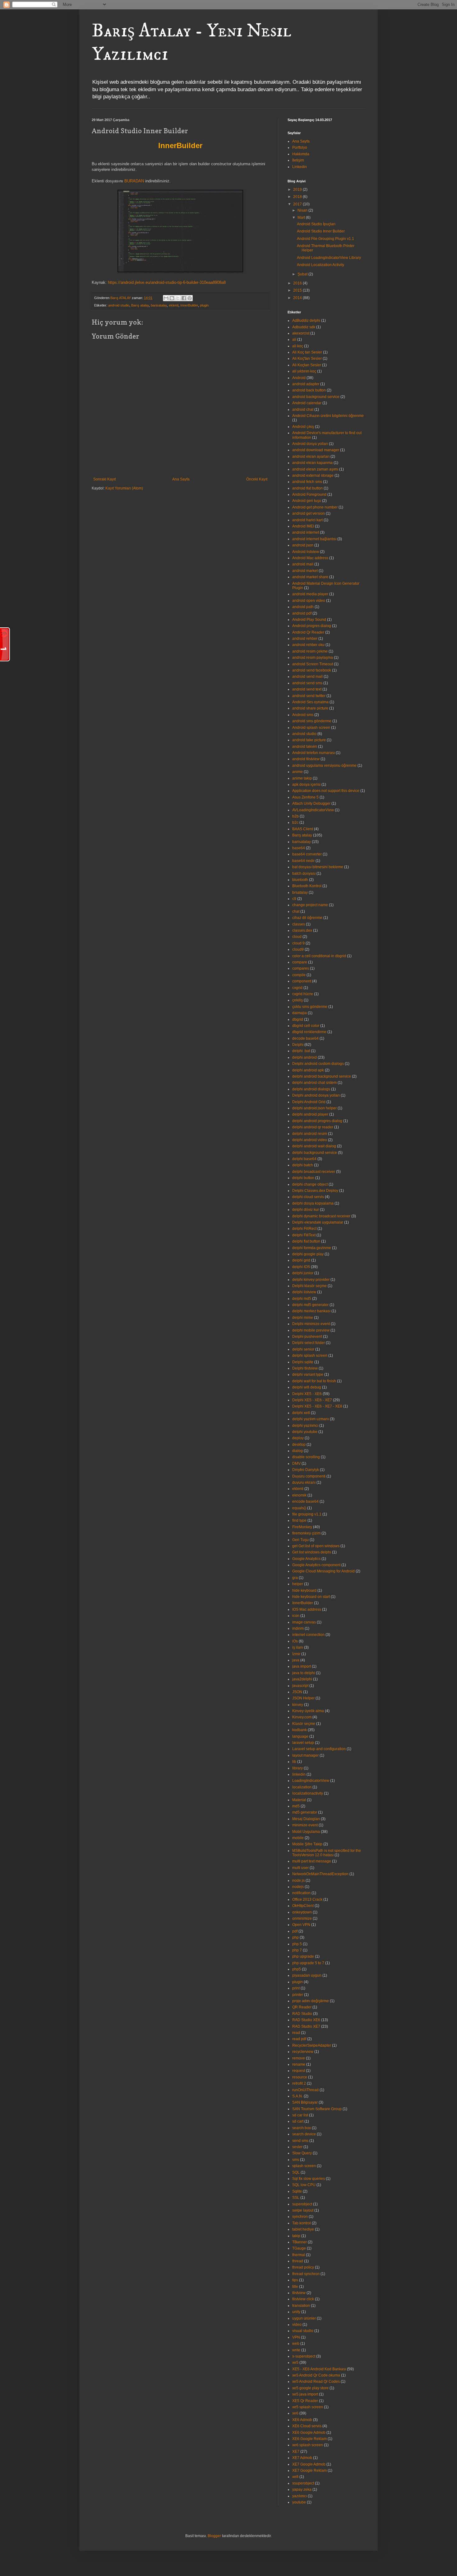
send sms (300, 2141)
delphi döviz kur (306, 1210)
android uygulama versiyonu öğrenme (324, 766)
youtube (299, 2502)
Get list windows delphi (312, 1552)
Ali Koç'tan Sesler (307, 358)
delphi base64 (304, 1159)
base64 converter (307, 854)
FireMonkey (302, 1527)
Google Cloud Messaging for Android (323, 1571)
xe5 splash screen (308, 2407)
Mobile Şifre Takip (307, 1844)
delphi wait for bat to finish (314, 1381)
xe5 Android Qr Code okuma (316, 2375)
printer (298, 1995)
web (296, 2344)
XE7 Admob (302, 2458)
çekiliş (298, 1000)
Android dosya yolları (310, 444)
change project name (310, 905)
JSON (297, 1692)
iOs (295, 1641)
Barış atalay (140, 305)
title (295, 2287)
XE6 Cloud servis (307, 2426)
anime (298, 772)
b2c (295, 822)
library (298, 1768)
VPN (296, 2337)
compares (301, 968)
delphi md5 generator (310, 1305)
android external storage (313, 475)
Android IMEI (303, 526)
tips (295, 2280)
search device (304, 2134)
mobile (298, 1838)
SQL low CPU (304, 2185)
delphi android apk (308, 1070)
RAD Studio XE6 (306, 2020)
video (297, 2325)
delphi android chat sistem (314, 1083)
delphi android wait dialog (314, 1146)
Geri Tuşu (300, 1540)
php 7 (297, 1950)
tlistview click (303, 2299)
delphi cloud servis (308, 1197)
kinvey (298, 1705)
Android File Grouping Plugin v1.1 (325, 239)
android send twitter (309, 696)
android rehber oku (308, 645)
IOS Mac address (307, 1609)
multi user (300, 1868)
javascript (300, 1686)
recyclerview (303, 2052)
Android (299, 378)
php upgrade (303, 1956)
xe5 (295, 2363)
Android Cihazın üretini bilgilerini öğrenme (328, 416)
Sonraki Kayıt (104, 479)
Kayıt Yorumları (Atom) (124, 488)
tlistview (299, 2293)
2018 (298, 197)
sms (296, 2160)
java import (302, 1666)
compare (300, 962)
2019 (298, 190)
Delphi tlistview (305, 1368)
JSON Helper (303, 1698)
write (296, 2350)
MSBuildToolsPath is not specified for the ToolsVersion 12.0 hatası (327, 1853)
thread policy (303, 2267)
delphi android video (310, 1140)
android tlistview (306, 759)
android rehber (305, 639)
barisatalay (159, 305)
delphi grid (301, 1260)
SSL (296, 2198)
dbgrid (298, 1019)
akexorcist (301, 333)
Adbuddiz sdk (304, 327)
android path (303, 607)
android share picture (310, 708)
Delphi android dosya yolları (316, 1095)
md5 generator (305, 1812)
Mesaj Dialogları (306, 1819)
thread (298, 2261)
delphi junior (303, 1273)
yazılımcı (300, 2496)
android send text (307, 689)
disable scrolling (306, 1457)
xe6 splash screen (308, 2445)
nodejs (298, 1887)
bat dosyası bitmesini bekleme (318, 867)
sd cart (298, 2121)
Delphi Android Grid (309, 1102)
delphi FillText (304, 1235)
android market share (310, 577)
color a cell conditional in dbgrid (319, 956)
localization (302, 1787)
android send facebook (312, 670)
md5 (296, 1806)
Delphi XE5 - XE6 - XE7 (312, 1400)
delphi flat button (306, 1241)
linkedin (299, 1774)
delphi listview (304, 1292)
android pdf (302, 613)
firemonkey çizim (306, 1533)
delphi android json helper (314, 1108)
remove (299, 2058)
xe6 (295, 2413)
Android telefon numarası (314, 753)
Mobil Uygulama (306, 1832)
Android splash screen (311, 728)
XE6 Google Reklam (309, 2439)
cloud (297, 937)
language (300, 1736)
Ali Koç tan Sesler (307, 352)
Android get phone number (315, 507)
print (296, 1988)
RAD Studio (302, 2014)
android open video (309, 601)
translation (301, 2306)
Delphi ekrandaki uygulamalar (318, 1222)
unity (296, 2312)
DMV (296, 1464)
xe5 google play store (310, 2388)
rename (299, 2064)
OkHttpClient (303, 1906)
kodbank (300, 1730)
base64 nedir (303, 861)
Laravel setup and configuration (319, 1749)
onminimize (302, 1918)
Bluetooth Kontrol (307, 886)
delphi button (303, 1178)
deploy (298, 1438)
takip (296, 2236)
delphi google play (308, 1254)
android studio (119, 305)
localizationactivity (308, 1793)
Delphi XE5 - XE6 (307, 1394)
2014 (298, 298)
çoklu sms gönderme (310, 1007)
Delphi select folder (309, 1343)
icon (296, 1616)
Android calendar (307, 403)
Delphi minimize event (311, 1324)
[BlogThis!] (172, 298)
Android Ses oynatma (310, 702)
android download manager (316, 450)
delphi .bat (301, 1051)
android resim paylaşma (313, 658)
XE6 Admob (302, 2420)
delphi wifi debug (307, 1387)
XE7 (296, 2452)
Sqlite (297, 2191)
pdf (295, 1931)
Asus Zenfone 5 (305, 797)
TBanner (300, 2242)
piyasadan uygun (307, 1975)
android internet (306, 532)
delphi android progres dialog (317, 1121)
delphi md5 (302, 1299)
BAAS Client (303, 829)
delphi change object (310, 1184)
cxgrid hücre (303, 994)
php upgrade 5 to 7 (308, 1963)
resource (300, 2077)
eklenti (174, 305)
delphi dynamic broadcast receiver (321, 1216)
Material (299, 1800)
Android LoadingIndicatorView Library (329, 258)
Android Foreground (309, 494)
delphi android (305, 1057)
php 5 (297, 1944)
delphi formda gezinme (312, 1248)
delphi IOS (301, 1267)
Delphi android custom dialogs (318, 1064)
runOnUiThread (305, 2090)
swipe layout (303, 2210)
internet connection (308, 1635)
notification (301, 1893)
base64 (299, 848)
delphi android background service (322, 1076)
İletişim (298, 160)
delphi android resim (310, 1134)
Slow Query (302, 2153)
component (302, 981)
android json (303, 545)
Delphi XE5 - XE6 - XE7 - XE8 (317, 1406)
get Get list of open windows (316, 1546)
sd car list (300, 2115)
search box (302, 2128)
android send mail (307, 677)
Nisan (303, 210)
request (299, 2071)
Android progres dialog (312, 626)
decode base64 (305, 1038)
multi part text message (312, 1861)
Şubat (303, 274)
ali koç (298, 346)
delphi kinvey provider (311, 1280)
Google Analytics (306, 1559)
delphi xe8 (301, 1413)
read (296, 2033)
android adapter (306, 384)
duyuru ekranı (304, 1482)
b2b (295, 816)
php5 (297, 1969)
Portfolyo (300, 148)
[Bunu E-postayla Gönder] (166, 298)
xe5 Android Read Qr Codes (316, 2382)
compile (299, 975)
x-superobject (304, 2356)
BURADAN (134, 181)
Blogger (214, 2536)
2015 (298, 290)
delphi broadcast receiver (314, 1172)
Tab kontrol (302, 2223)
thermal (299, 2255)
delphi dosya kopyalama (313, 1203)
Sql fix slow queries (309, 2179)
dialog (298, 1451)
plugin (204, 305)
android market (305, 571)
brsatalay (300, 892)
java (296, 1660)
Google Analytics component (316, 1565)
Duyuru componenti (309, 1476)
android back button (309, 390)
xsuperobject (303, 2483)
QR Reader (302, 2007)
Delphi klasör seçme (309, 1286)
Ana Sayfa (181, 479)
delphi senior (303, 1349)
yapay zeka (302, 2489)
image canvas (304, 1622)
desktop (299, 1445)
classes (299, 924)
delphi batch (303, 1165)
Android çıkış (303, 427)
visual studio (303, 2331)
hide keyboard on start (311, 1597)
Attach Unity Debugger (311, 803)
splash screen (304, 2166)
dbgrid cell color (306, 1026)
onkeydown (302, 1912)
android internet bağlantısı (314, 539)
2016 (298, 283)
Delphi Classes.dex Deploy (315, 1191)
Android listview (306, 552)
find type (299, 1520)
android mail (303, 564)
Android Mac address (310, 558)
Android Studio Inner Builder (321, 231)
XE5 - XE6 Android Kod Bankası (319, 2369)
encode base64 (305, 1501)
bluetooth (300, 880)
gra (295, 1578)
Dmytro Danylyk (306, 1470)
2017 (298, 204)
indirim (298, 1628)
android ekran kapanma (312, 463)
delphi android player (310, 1114)
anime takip (302, 778)
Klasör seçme (304, 1724)
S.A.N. (298, 2096)
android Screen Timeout (313, 664)
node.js (298, 1880)
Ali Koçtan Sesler (307, 365)
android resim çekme (310, 651)
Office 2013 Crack (307, 1899)
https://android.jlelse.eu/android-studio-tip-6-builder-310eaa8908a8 (167, 282)
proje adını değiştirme (311, 2001)
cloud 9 (298, 943)
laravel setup (303, 1743)
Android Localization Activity (321, 265)
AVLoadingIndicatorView (313, 810)
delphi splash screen (310, 1356)
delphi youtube (305, 1432)
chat (296, 911)
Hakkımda (301, 154)
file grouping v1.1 (307, 1514)
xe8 (295, 2477)
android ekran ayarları (311, 457)
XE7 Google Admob (309, 2464)
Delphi (298, 1045)
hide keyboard (304, 1590)
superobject (302, 2204)
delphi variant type (308, 1375)
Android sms (303, 715)
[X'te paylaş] (178, 298)
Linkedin (300, 167)
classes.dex (302, 930)
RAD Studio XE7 (306, 2026)
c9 (294, 899)
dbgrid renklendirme (309, 1032)
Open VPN (301, 1925)
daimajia (300, 1013)
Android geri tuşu (307, 501)
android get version (309, 513)
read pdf (299, 2039)
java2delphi (302, 1679)
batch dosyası (304, 873)
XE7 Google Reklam (309, 2471)
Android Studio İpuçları (316, 224)
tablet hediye (303, 2229)
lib (294, 1762)
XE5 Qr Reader (305, 2401)
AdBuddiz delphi (306, 321)
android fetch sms (307, 482)
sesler (297, 2147)
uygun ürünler (304, 2318)
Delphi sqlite (303, 1362)
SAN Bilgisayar (305, 2102)
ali (294, 340)
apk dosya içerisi (306, 785)
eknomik (299, 1495)
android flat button (307, 488)
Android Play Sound (309, 620)
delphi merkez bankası (311, 1311)
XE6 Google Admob (309, 2433)
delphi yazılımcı (305, 1426)
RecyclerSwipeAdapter (312, 2045)
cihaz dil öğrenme (307, 918)
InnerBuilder (189, 305)
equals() (299, 1508)
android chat (303, 410)
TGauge (299, 2248)
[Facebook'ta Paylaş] (184, 298)
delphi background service (315, 1153)
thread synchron (306, 2274)
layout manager (305, 1755)
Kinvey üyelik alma (308, 1711)
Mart (302, 218)
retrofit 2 (299, 2083)
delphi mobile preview (311, 1330)
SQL (296, 2172)
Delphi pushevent (307, 1337)
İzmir (296, 1654)
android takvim (305, 747)
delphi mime (303, 1318)
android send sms (307, 683)
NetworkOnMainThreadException (320, 1874)
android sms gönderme (312, 721)
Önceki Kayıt (257, 479)
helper (298, 1584)
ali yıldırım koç (304, 371)
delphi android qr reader (313, 1127)
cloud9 (298, 949)
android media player (310, 594)
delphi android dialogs (311, 1089)
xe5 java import (305, 2394)
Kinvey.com (302, 1717)
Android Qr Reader (308, 632)
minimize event (305, 1825)
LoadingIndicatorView (311, 1781)
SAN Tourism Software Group (317, 2109)
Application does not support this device (326, 791)
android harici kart (307, 520)
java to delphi (304, 1673)
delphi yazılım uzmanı (311, 1419)
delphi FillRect (304, 1229)
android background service (316, 397)
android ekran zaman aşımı (315, 469)
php (295, 1937)
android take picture (309, 740)
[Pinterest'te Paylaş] (190, 298)
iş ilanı (298, 1647)
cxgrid (297, 988)
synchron (300, 2217)
